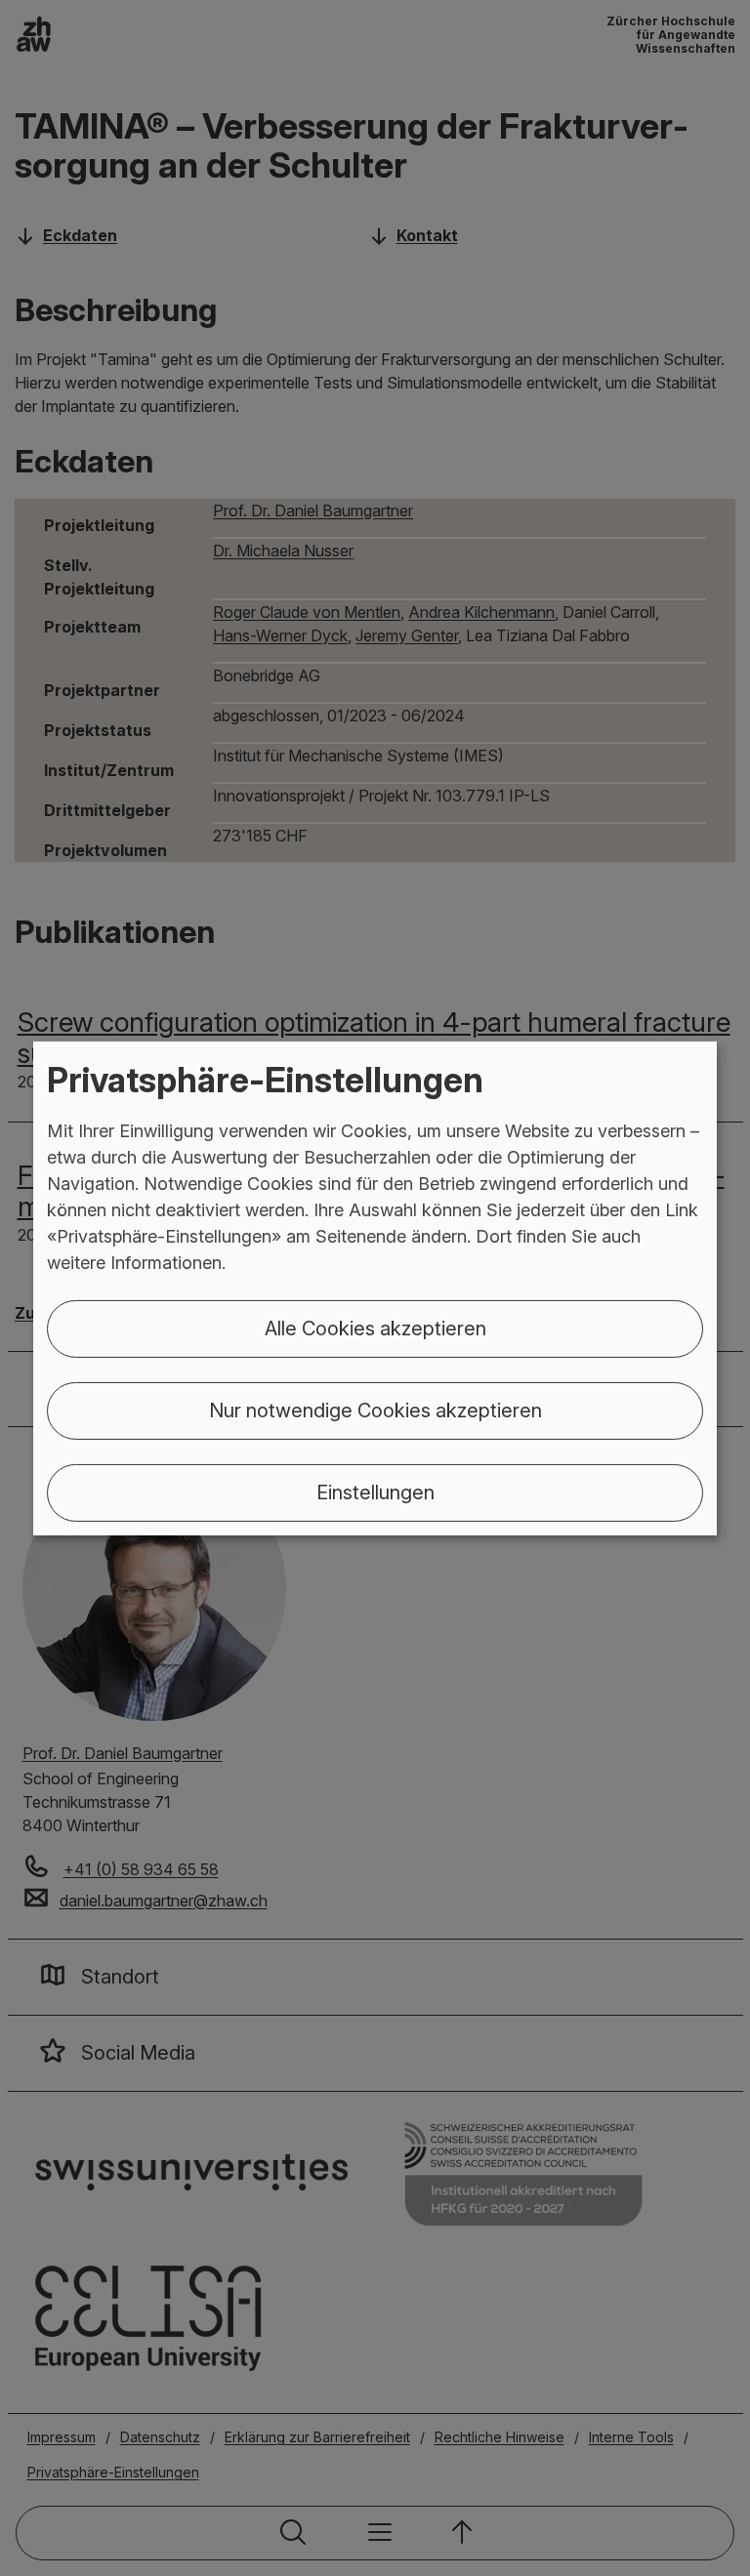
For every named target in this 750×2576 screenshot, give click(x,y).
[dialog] (375, 1288)
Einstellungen (375, 1492)
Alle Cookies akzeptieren (375, 1329)
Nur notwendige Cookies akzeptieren (375, 1411)
